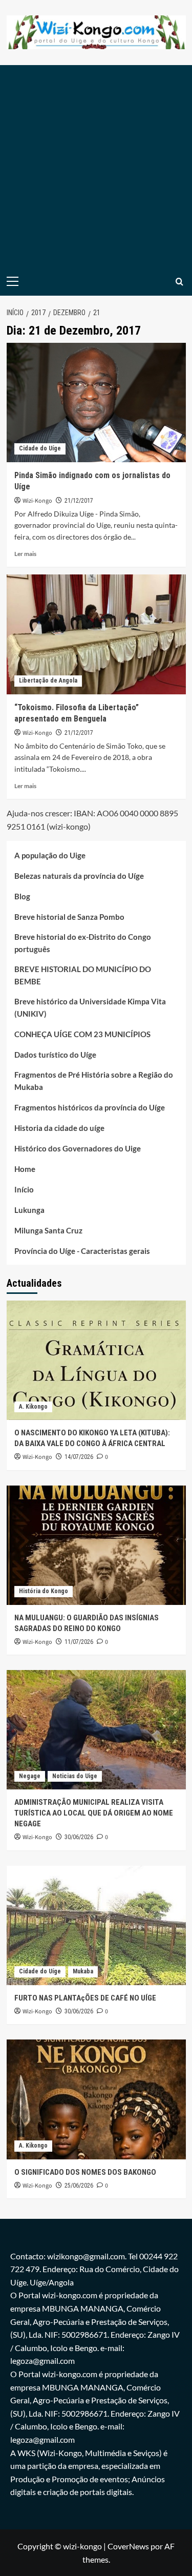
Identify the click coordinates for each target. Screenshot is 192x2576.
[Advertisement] (96, 166)
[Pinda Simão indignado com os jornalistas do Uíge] (96, 403)
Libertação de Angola (48, 681)
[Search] (179, 282)
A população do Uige (50, 855)
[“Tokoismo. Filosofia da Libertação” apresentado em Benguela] (96, 634)
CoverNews (128, 2546)
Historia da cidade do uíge (59, 1128)
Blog (22, 896)
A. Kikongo (33, 1407)
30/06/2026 (79, 1837)
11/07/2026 (79, 1642)
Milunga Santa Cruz (48, 1230)
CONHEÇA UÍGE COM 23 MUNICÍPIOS (82, 1034)
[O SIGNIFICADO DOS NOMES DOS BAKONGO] (96, 2099)
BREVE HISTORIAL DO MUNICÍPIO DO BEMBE (83, 975)
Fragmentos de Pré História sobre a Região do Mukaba (94, 1081)
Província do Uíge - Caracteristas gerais (82, 1251)
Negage (30, 1776)
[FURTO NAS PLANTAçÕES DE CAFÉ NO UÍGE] (96, 1925)
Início (24, 1189)
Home (25, 1169)
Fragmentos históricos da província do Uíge (90, 1107)
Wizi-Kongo (37, 501)
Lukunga (29, 1210)
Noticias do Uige (75, 1776)
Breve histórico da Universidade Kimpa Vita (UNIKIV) (90, 1007)
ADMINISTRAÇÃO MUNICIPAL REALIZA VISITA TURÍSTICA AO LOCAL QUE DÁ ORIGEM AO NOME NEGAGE (94, 1813)
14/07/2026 (79, 1457)
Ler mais (25, 554)
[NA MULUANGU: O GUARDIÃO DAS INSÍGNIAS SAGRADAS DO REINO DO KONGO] (96, 1545)
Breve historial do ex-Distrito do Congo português (83, 943)
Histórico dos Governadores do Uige (78, 1148)
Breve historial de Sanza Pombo (69, 917)
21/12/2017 (79, 501)
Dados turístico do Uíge (55, 1055)
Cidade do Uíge (40, 448)
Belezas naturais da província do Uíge (79, 876)
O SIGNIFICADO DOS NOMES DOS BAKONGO (85, 2172)
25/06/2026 (79, 2186)
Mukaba (83, 1971)
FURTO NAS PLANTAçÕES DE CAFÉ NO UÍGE (85, 1998)
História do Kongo (44, 1591)
